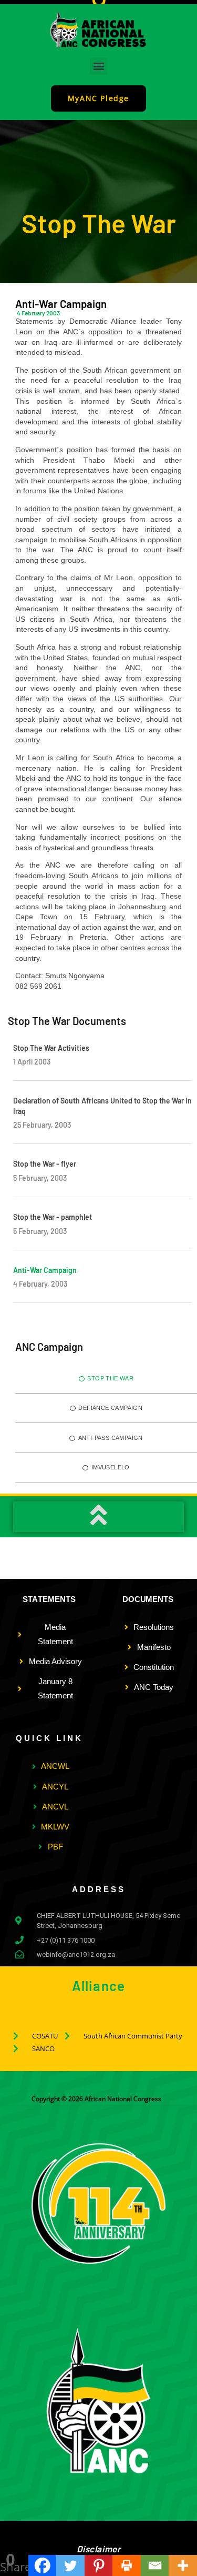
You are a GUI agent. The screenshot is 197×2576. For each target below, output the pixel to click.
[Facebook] (43, 2565)
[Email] (155, 2565)
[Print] (127, 2565)
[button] (98, 66)
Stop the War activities (51, 1048)
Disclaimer (99, 2549)
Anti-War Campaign (45, 1270)
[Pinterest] (99, 2565)
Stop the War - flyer (45, 1164)
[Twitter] (70, 2565)
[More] (183, 2565)
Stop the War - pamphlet (53, 1217)
